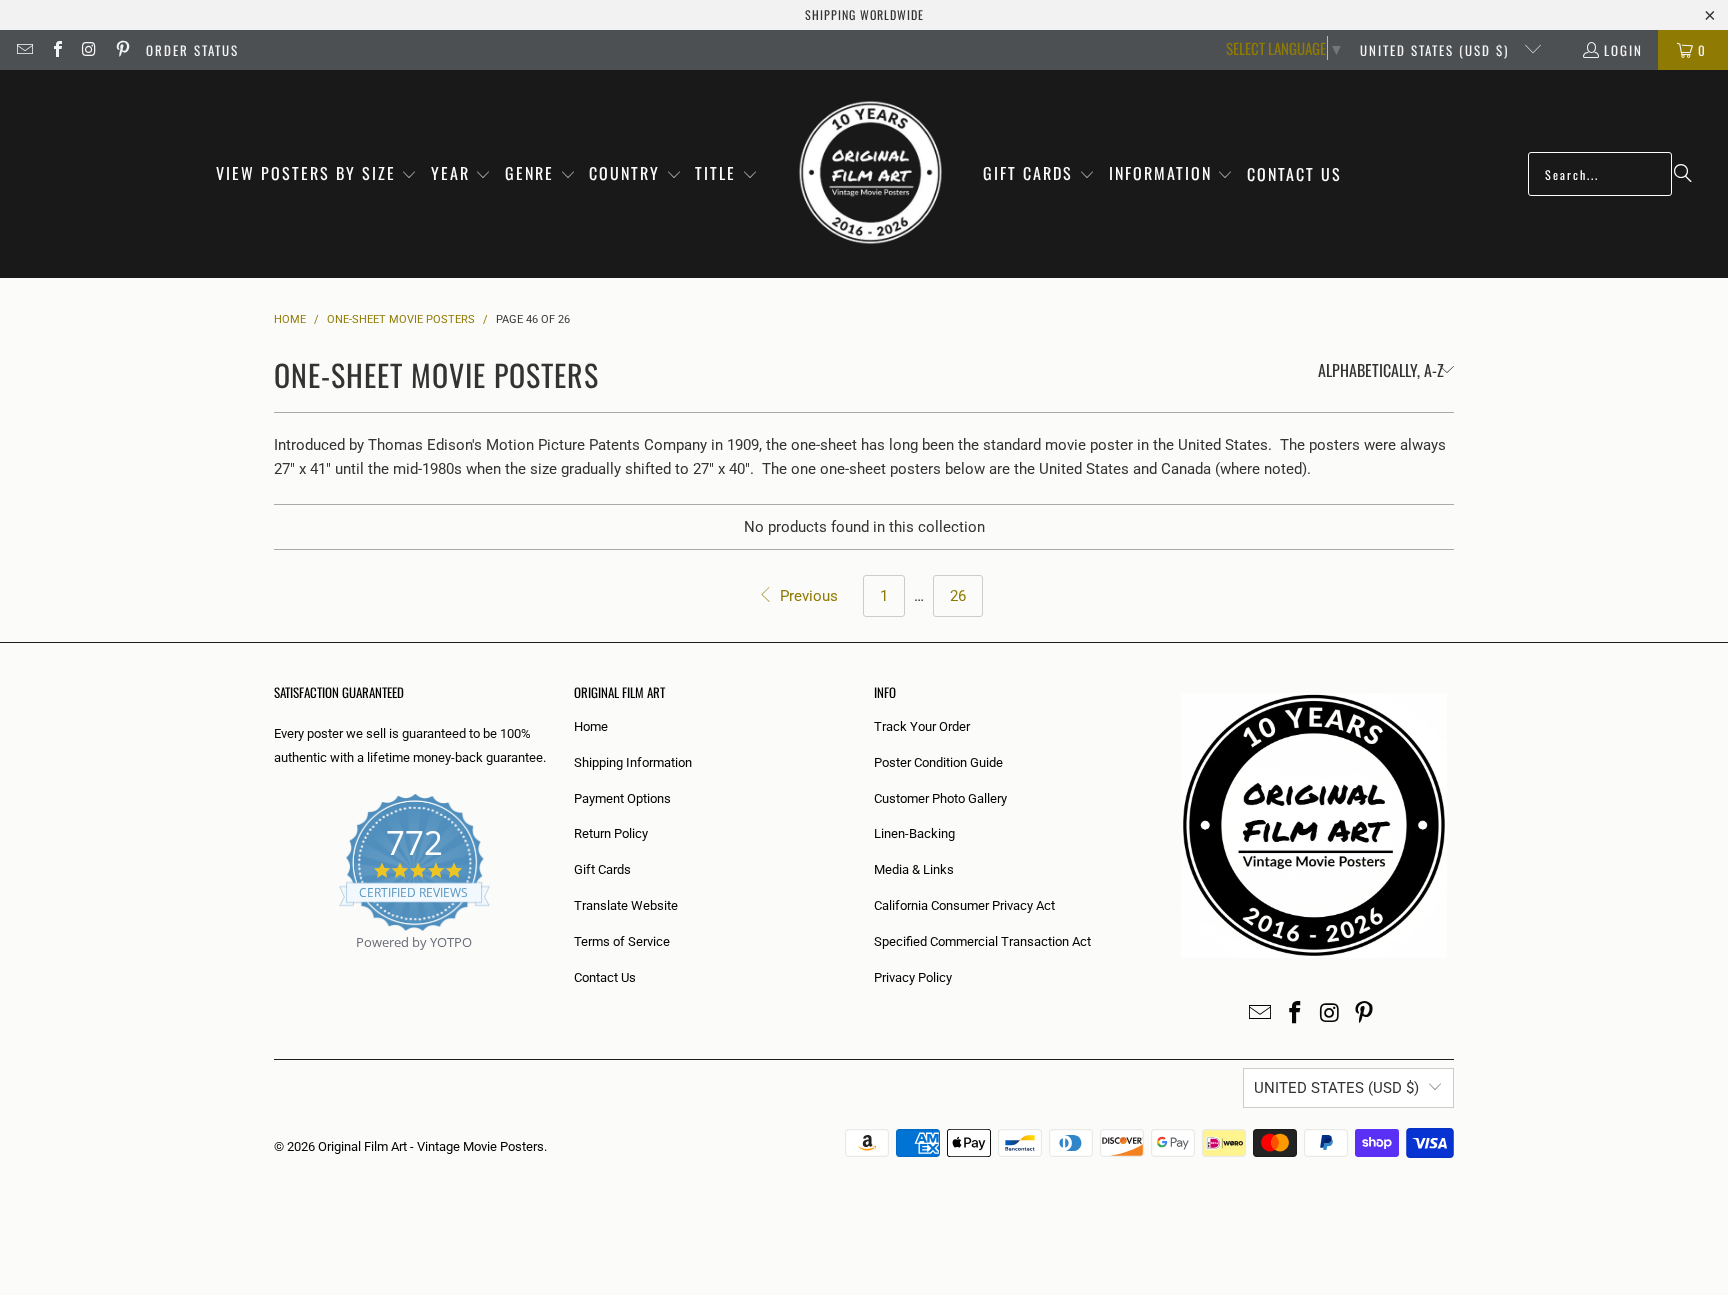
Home (591, 726)
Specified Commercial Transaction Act (982, 941)
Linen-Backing (914, 833)
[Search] (1683, 174)
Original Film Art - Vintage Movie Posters (431, 1146)
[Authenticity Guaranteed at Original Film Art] (275, 965)
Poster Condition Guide (938, 762)
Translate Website (626, 905)
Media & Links (914, 869)
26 (958, 596)
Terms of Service (622, 941)
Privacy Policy (913, 977)
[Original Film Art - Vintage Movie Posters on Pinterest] (121, 50)
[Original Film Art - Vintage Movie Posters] (870, 174)
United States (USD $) (1437, 50)
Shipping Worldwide (864, 14)
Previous (807, 596)
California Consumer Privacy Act (964, 905)
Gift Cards (602, 869)
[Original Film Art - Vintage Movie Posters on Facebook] (56, 50)
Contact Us (605, 977)
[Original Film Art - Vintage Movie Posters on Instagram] (89, 50)
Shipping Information (633, 762)
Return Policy (611, 833)
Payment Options (622, 798)
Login (1623, 50)
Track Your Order (922, 726)
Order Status (192, 50)
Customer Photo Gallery (940, 798)
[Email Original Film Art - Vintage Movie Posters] (24, 50)
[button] (317, 174)
